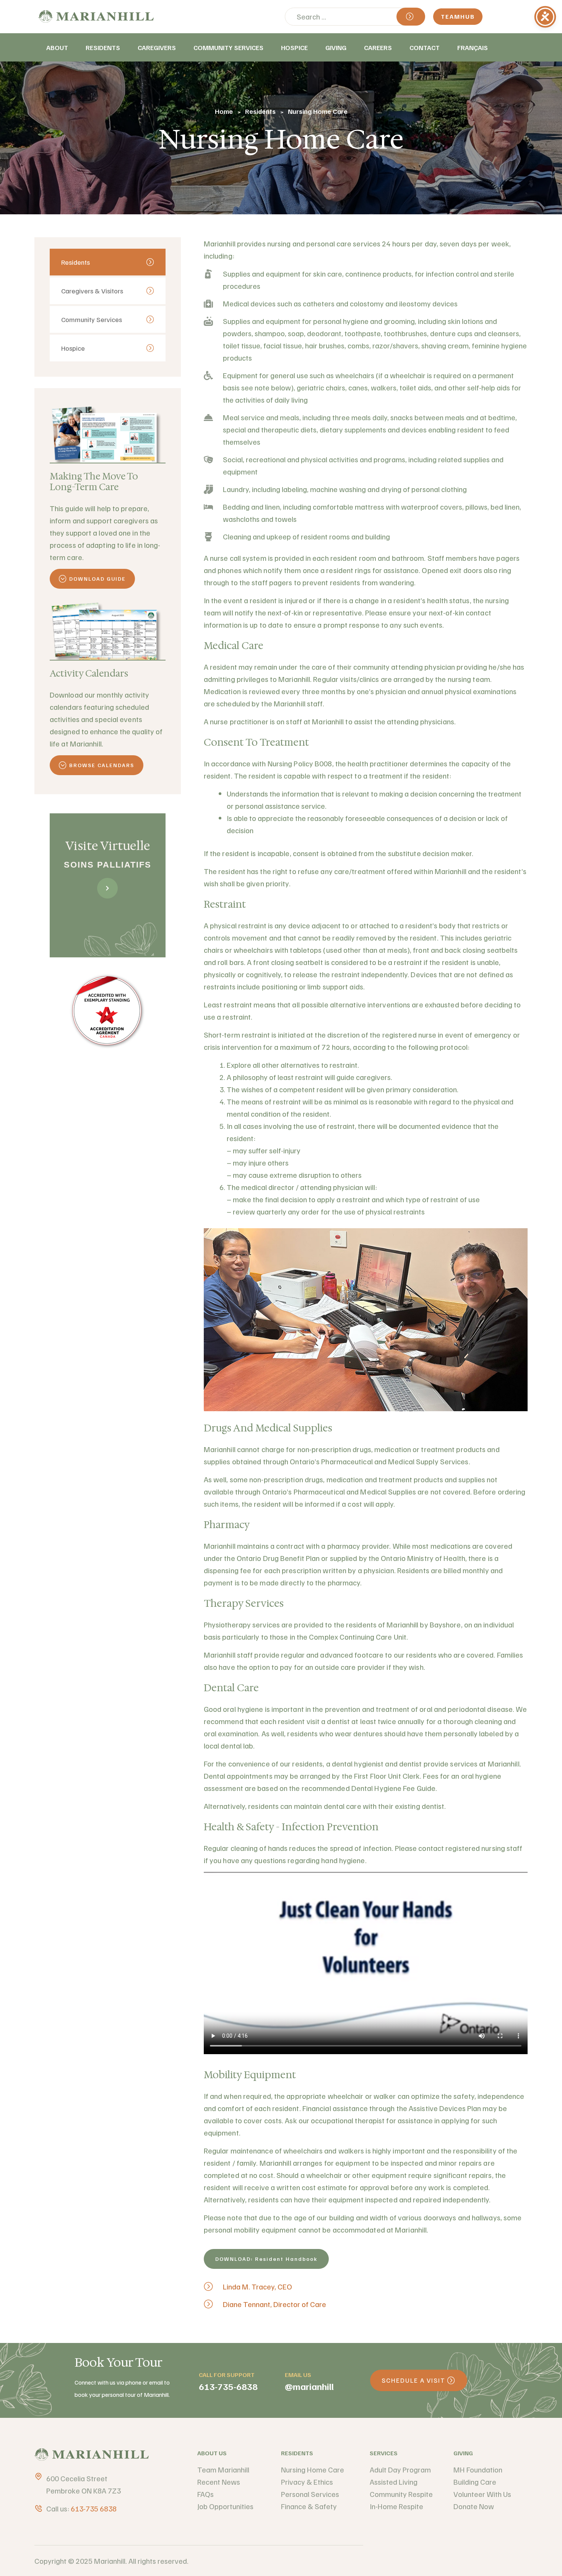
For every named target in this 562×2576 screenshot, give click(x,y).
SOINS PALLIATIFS (108, 865)
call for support (227, 2375)
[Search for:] (355, 16)
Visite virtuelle (108, 846)
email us (298, 2375)
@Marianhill (309, 2386)
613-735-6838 (228, 2386)
